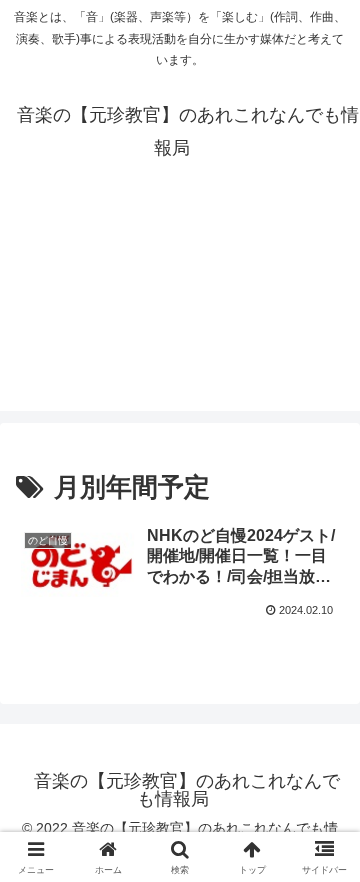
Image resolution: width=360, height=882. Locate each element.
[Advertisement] (180, 314)
